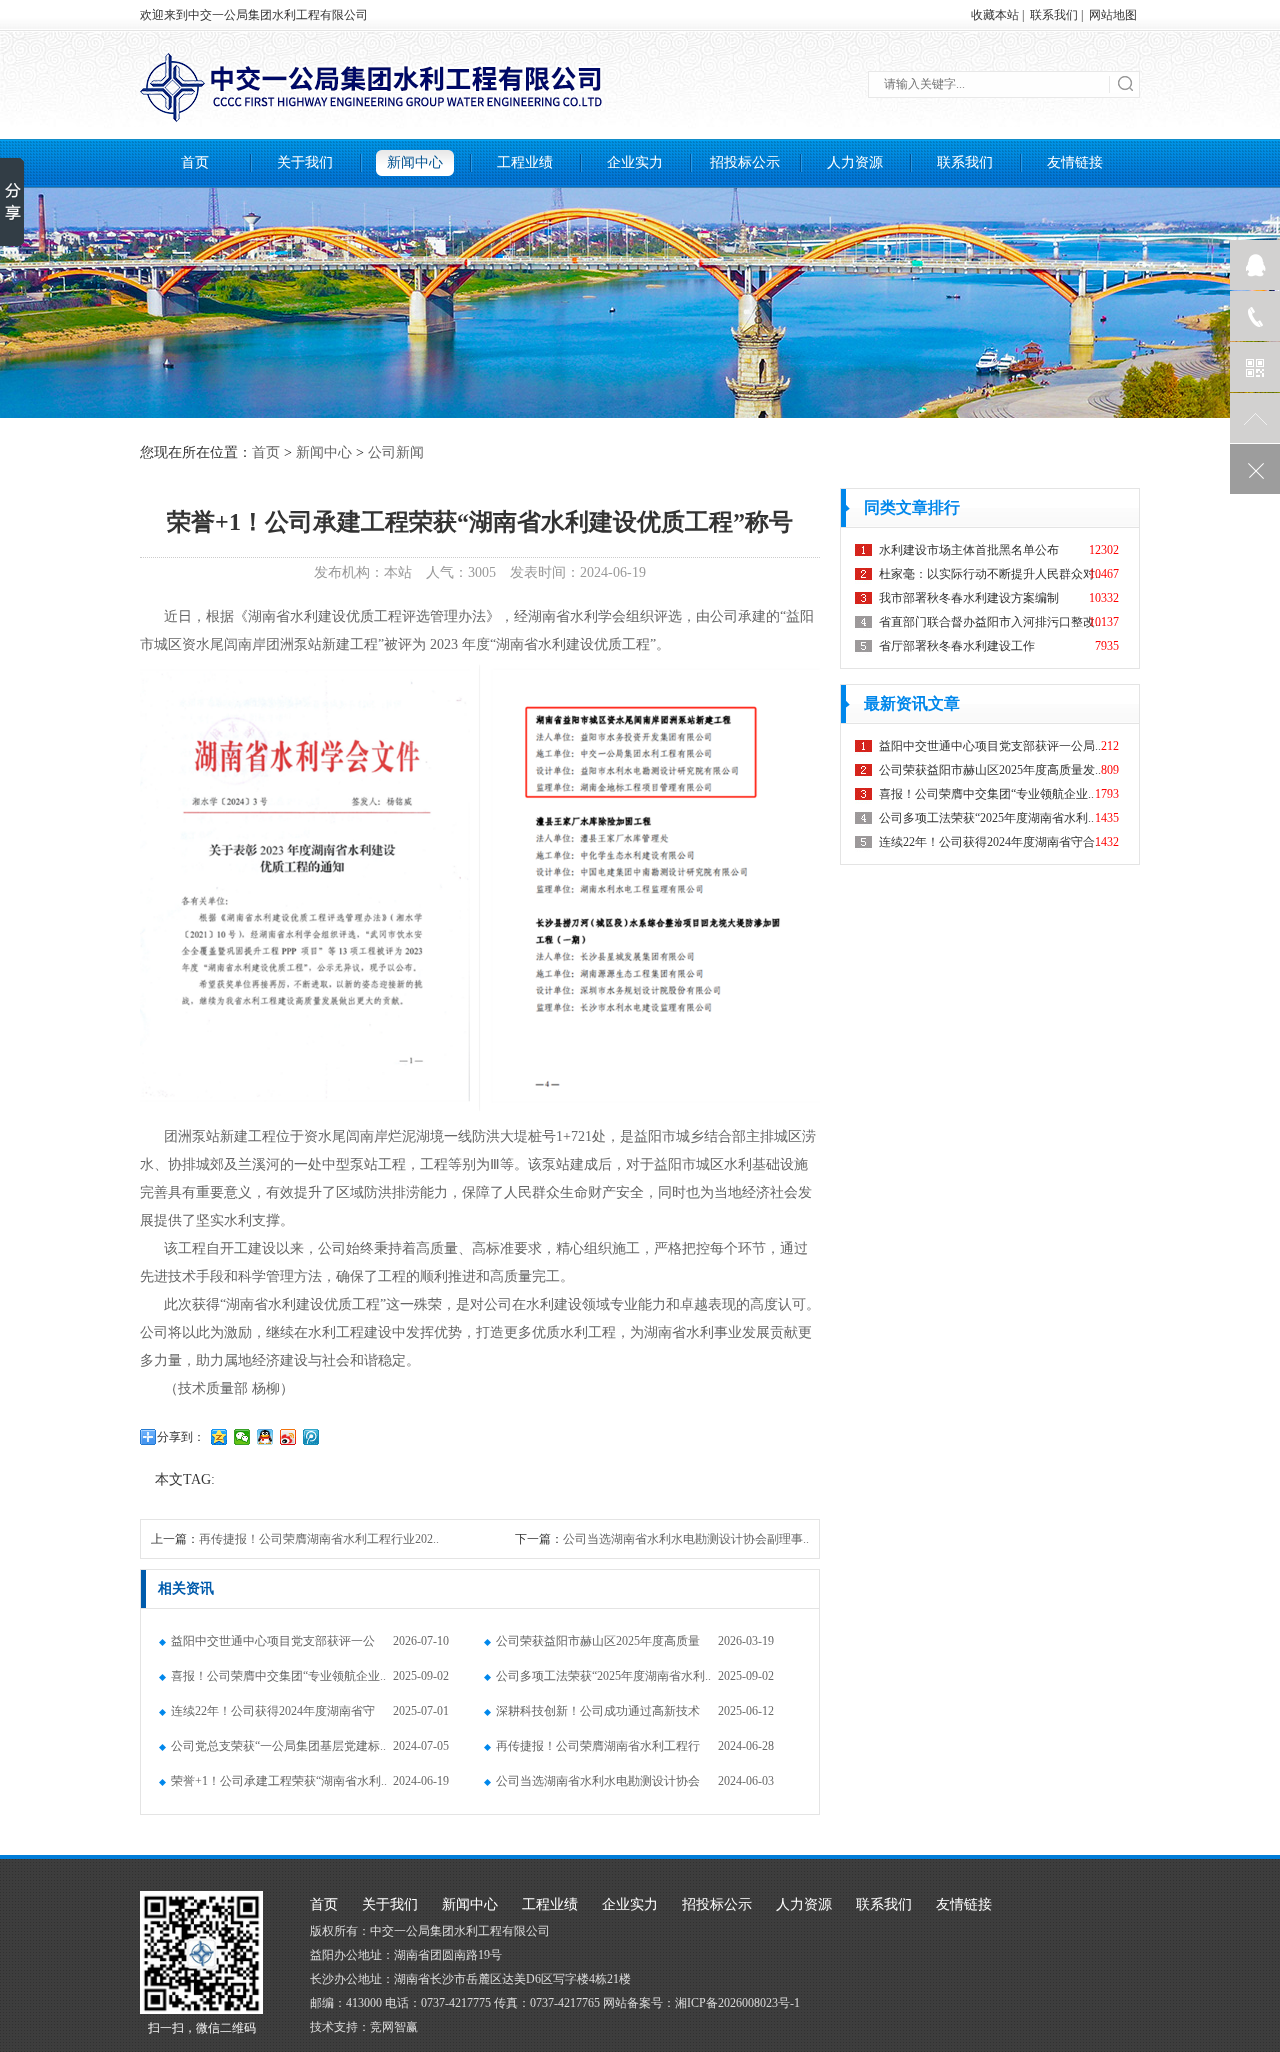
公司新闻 (396, 452)
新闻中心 (415, 162)
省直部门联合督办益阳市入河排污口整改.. (990, 622)
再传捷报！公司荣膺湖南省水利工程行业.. (592, 1751)
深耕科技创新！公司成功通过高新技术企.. (592, 1716)
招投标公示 (745, 162)
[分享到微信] (242, 1437)
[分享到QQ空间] (219, 1437)
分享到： (181, 1437)
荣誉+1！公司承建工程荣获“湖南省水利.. (279, 1781)
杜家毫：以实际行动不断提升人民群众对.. (990, 574)
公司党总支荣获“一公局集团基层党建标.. (278, 1746)
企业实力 (635, 162)
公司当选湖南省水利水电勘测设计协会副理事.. (686, 1539)
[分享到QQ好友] (265, 1437)
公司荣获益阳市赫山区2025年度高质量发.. (592, 1646)
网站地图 (1113, 15)
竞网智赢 (394, 2027)
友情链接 (1075, 162)
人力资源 (855, 162)
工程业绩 (525, 162)
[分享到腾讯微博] (311, 1437)
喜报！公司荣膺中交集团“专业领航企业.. (278, 1676)
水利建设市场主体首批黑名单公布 (969, 550)
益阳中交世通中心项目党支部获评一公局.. (267, 1646)
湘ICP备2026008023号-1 (737, 2003)
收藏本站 (995, 15)
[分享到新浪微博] (288, 1437)
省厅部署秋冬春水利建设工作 (957, 646)
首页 (195, 162)
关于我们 (305, 162)
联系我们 (1054, 15)
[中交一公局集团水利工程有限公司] (640, 87)
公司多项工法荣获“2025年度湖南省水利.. (603, 1676)
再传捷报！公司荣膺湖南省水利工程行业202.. (319, 1539)
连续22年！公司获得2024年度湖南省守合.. (267, 1716)
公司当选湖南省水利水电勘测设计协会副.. (592, 1786)
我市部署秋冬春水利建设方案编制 (969, 598)
